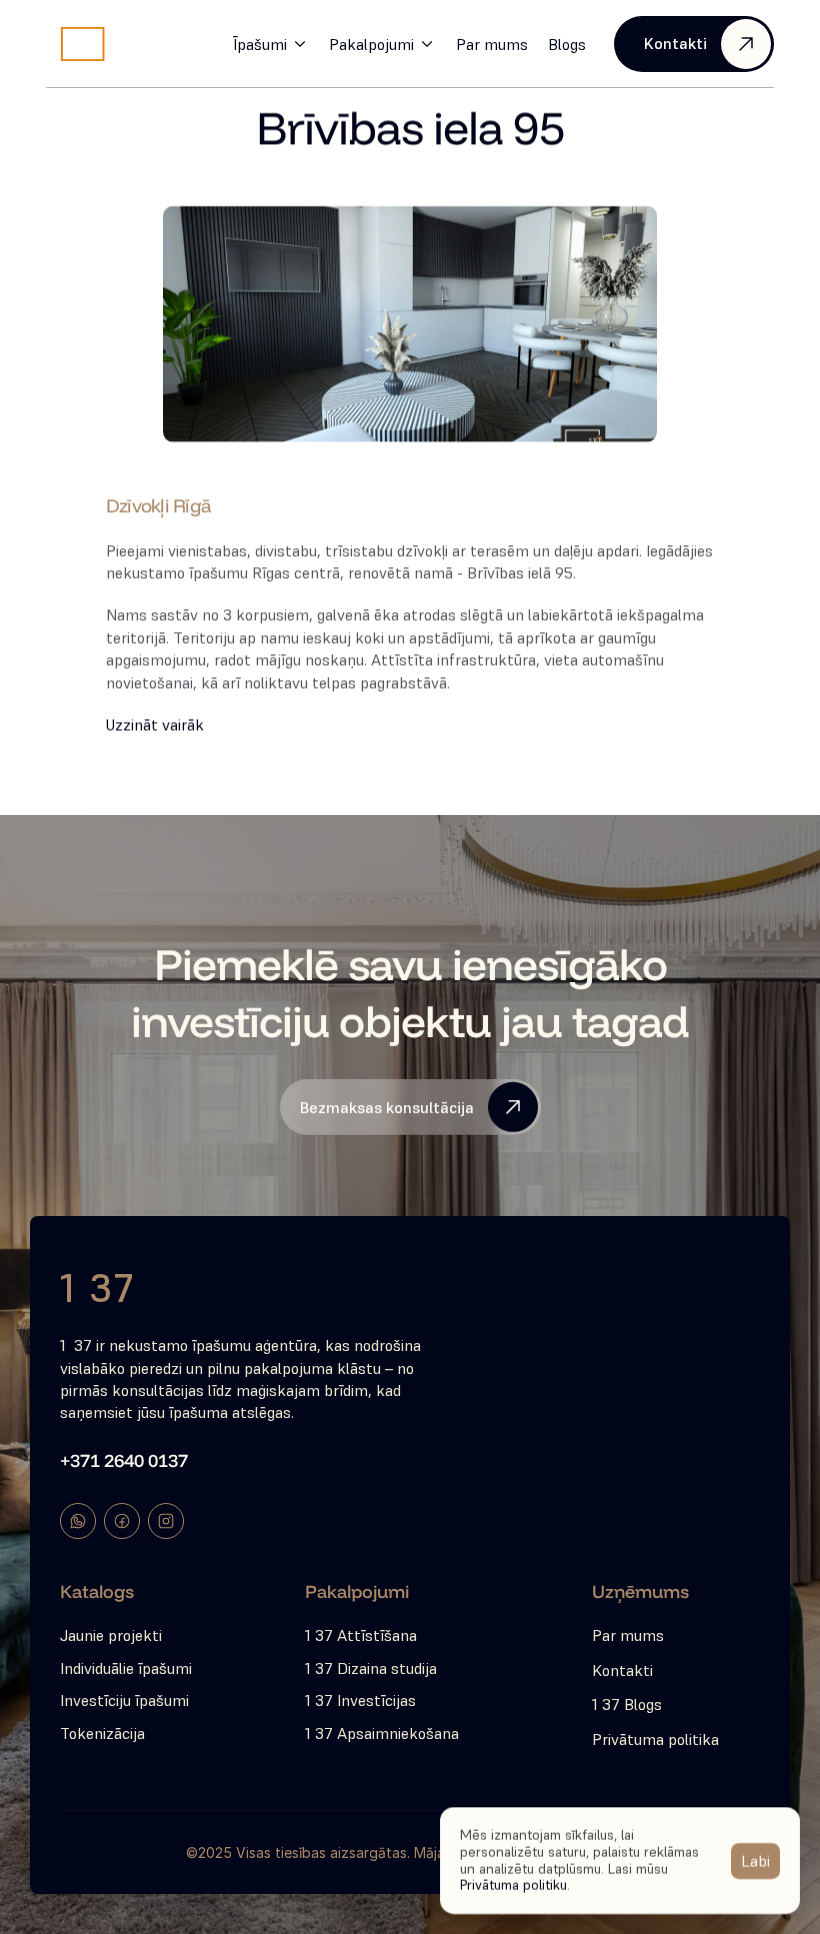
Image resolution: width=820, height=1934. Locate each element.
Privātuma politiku (513, 1885)
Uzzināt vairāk (155, 724)
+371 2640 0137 (124, 1460)
